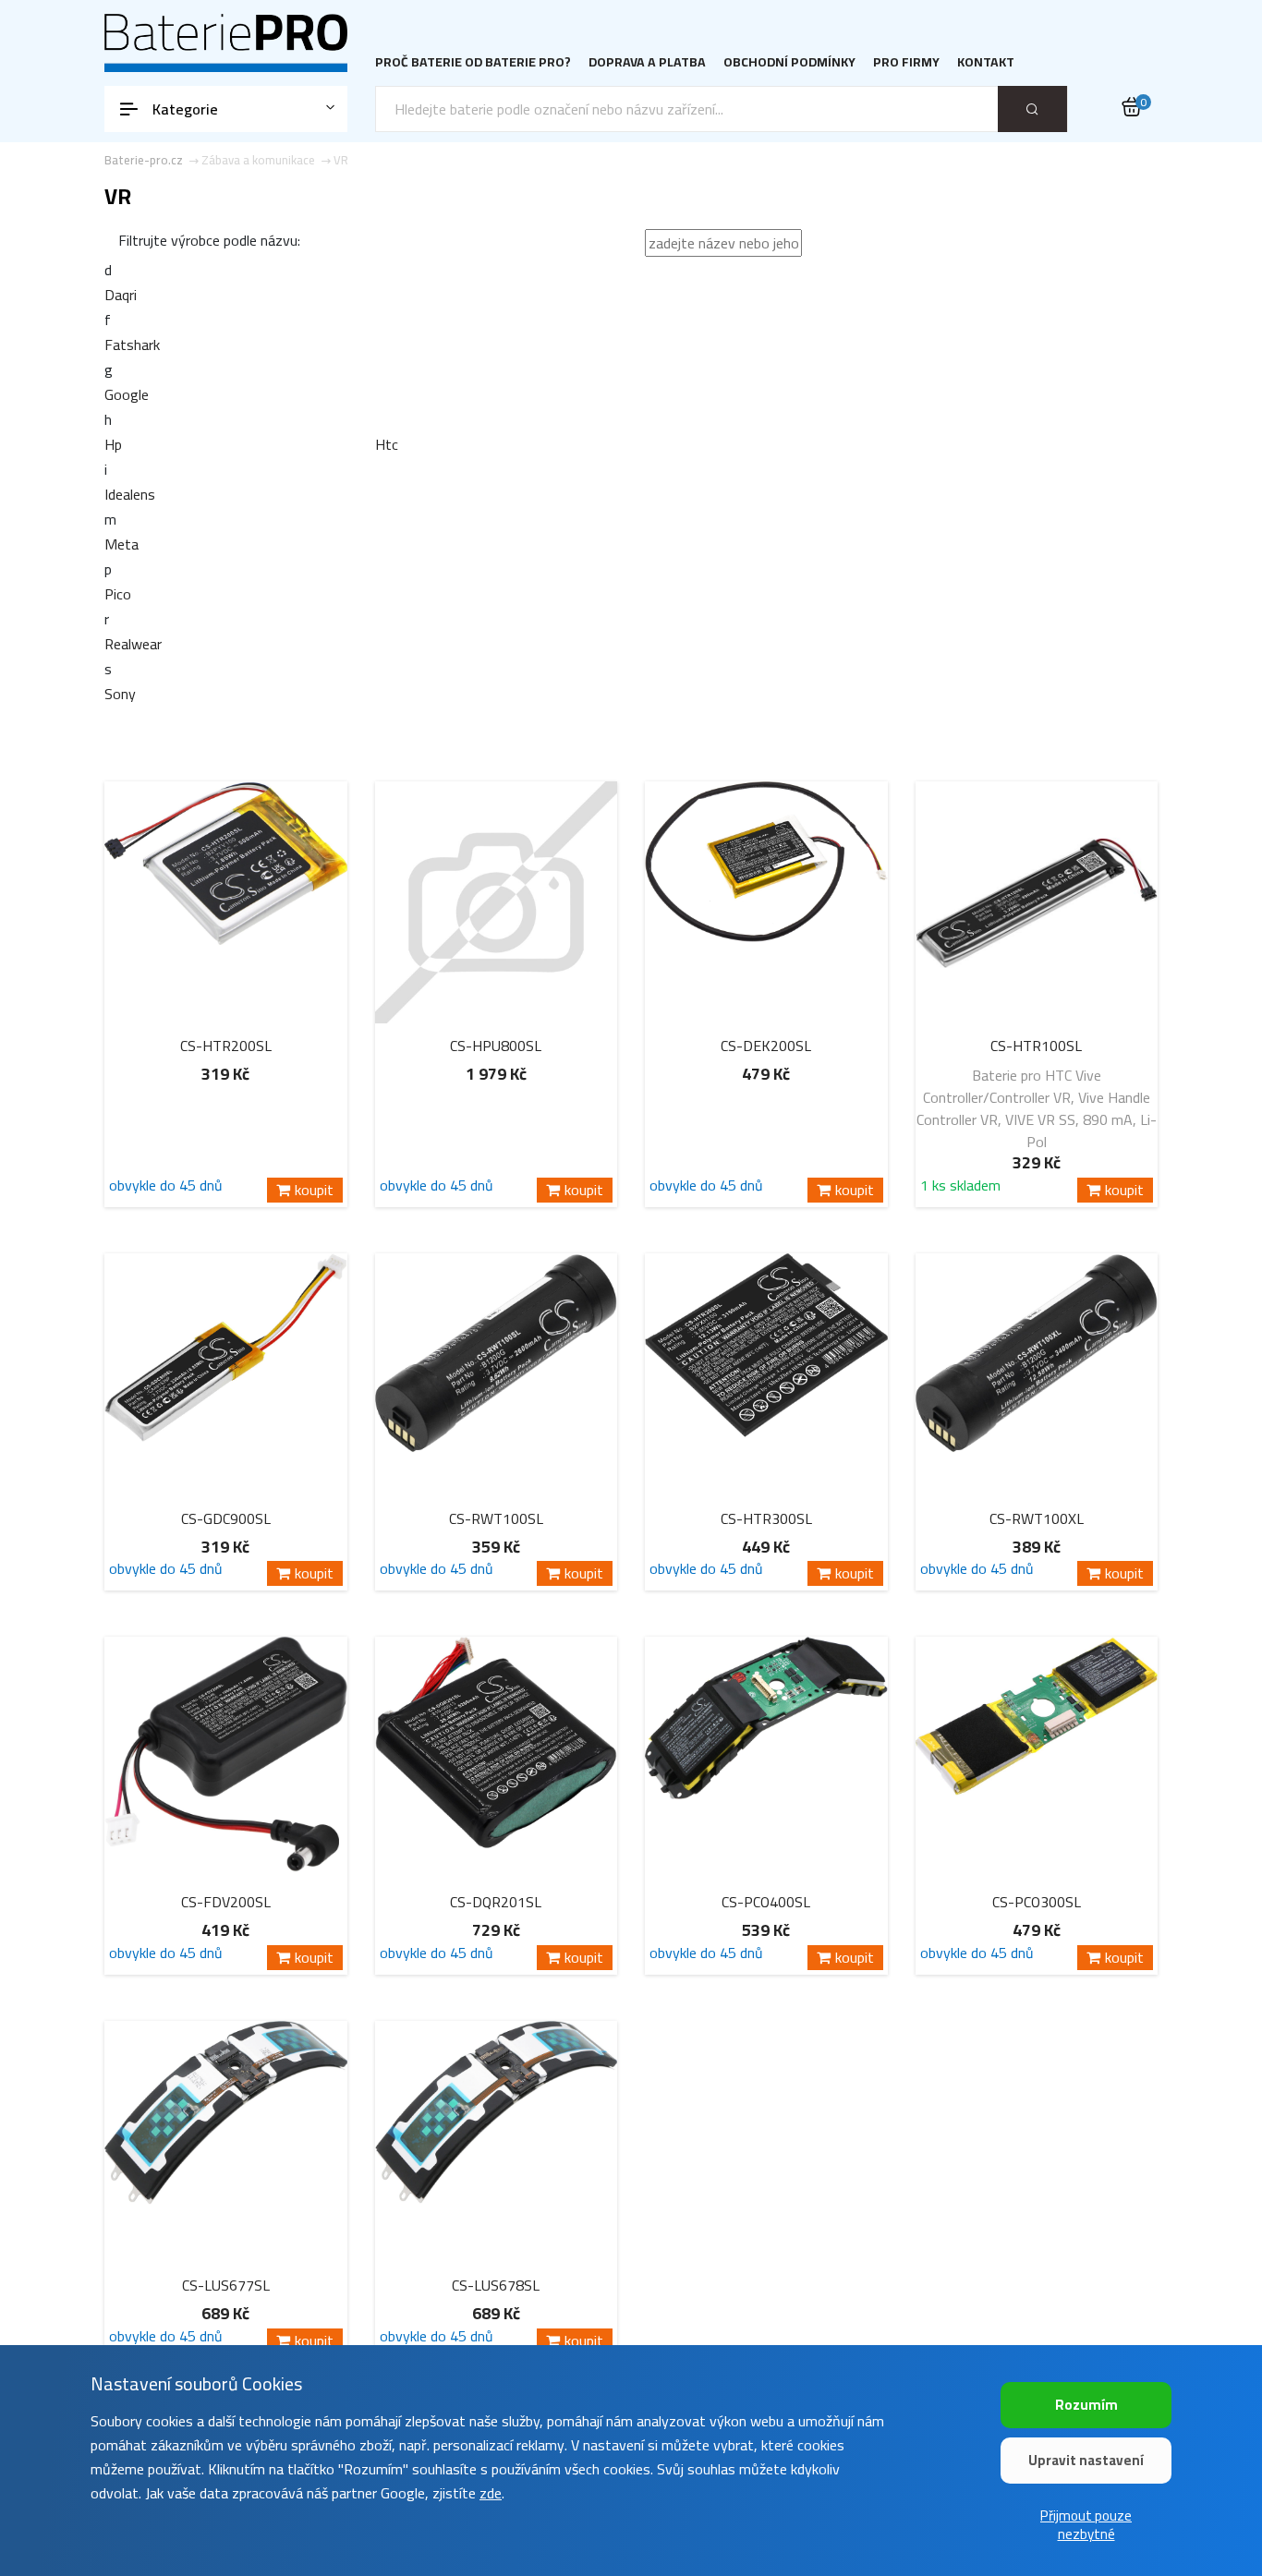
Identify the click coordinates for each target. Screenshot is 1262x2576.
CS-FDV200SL (226, 1902)
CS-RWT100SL (496, 1518)
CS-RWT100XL (1037, 1518)
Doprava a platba (647, 62)
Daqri (121, 295)
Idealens (130, 494)
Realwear (133, 644)
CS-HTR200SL (226, 1046)
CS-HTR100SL (1036, 1046)
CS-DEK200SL (766, 1046)
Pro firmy (906, 62)
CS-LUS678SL (496, 2285)
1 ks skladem (960, 1188)
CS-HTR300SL (766, 1518)
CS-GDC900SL (226, 1518)
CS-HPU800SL (496, 1046)
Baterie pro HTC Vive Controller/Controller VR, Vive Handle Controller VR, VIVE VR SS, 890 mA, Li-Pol (1037, 1108)
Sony (120, 694)
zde (491, 2493)
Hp (113, 444)
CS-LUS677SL (226, 2285)
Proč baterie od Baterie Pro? (473, 62)
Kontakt (986, 62)
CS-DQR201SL (496, 1902)
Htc (387, 444)
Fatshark (132, 345)
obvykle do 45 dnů (166, 1188)
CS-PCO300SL (1037, 1902)
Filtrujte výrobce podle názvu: (209, 240)
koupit (314, 1190)
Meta (121, 544)
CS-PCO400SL (766, 1902)
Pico (118, 594)
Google (127, 394)
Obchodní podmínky (789, 62)
